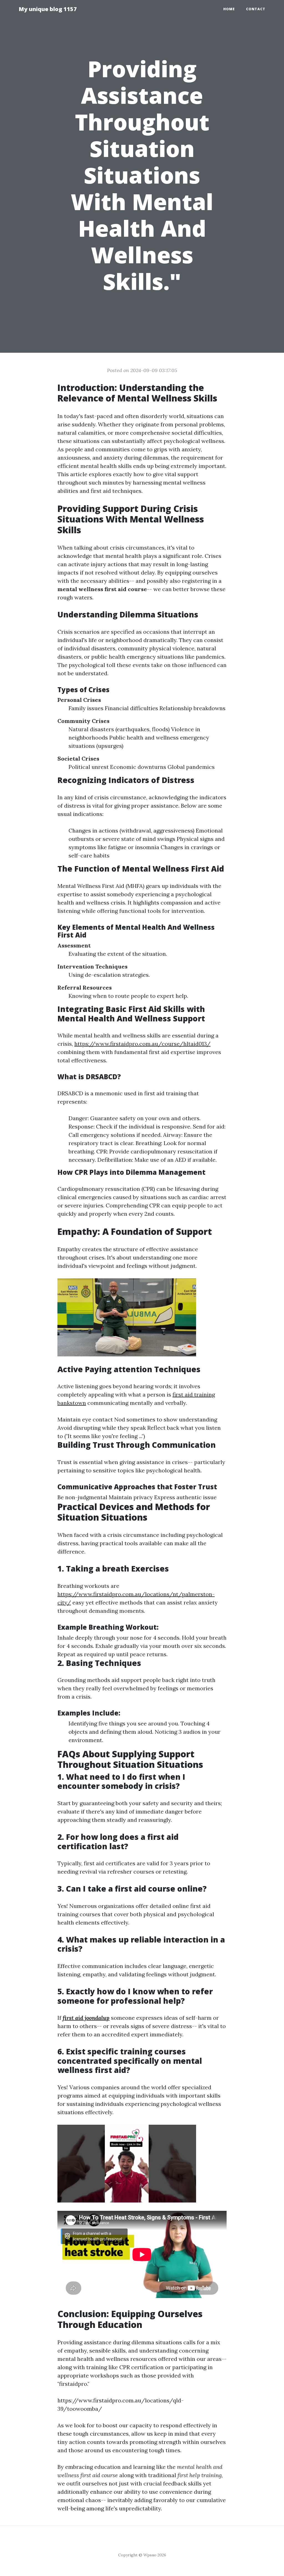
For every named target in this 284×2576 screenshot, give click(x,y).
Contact (256, 9)
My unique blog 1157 (48, 9)
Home (229, 9)
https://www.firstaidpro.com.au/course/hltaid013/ (142, 1044)
